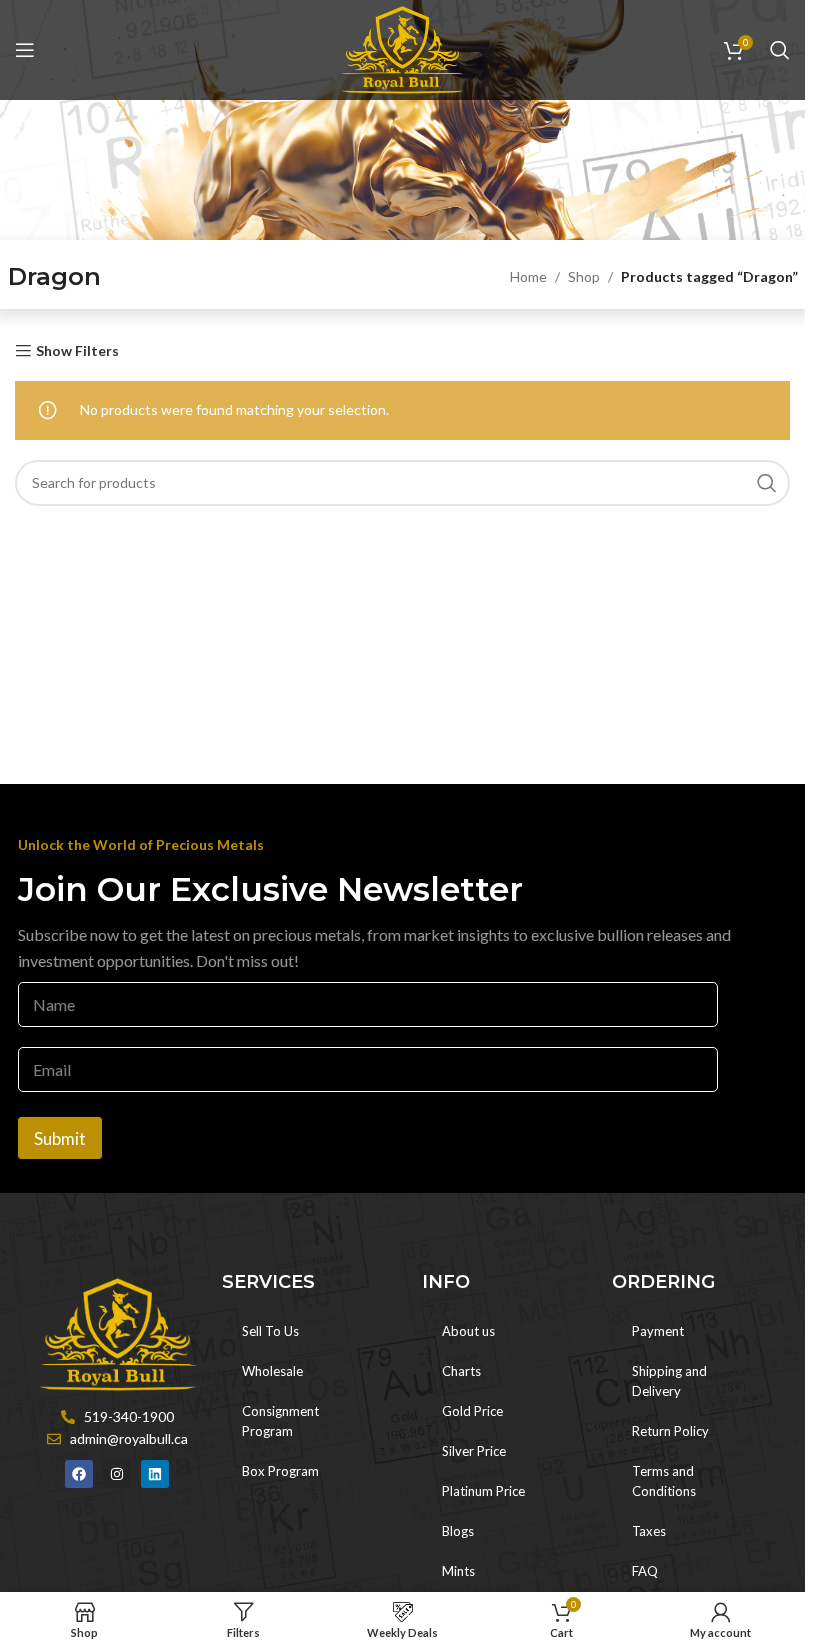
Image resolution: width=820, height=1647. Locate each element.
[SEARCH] (767, 483)
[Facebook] (79, 1474)
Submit (60, 1138)
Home (528, 276)
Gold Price (472, 1411)
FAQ (645, 1571)
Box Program (280, 1471)
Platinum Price (483, 1491)
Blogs (458, 1531)
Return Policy (670, 1431)
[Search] (780, 50)
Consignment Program (280, 1421)
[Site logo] (403, 48)
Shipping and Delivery (669, 1381)
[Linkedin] (155, 1474)
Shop (584, 276)
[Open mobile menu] (25, 50)
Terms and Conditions (664, 1481)
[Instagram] (117, 1474)
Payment (658, 1331)
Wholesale (272, 1371)
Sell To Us (270, 1331)
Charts (461, 1371)
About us (468, 1331)
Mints (458, 1571)
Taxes (649, 1531)
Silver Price (474, 1451)
